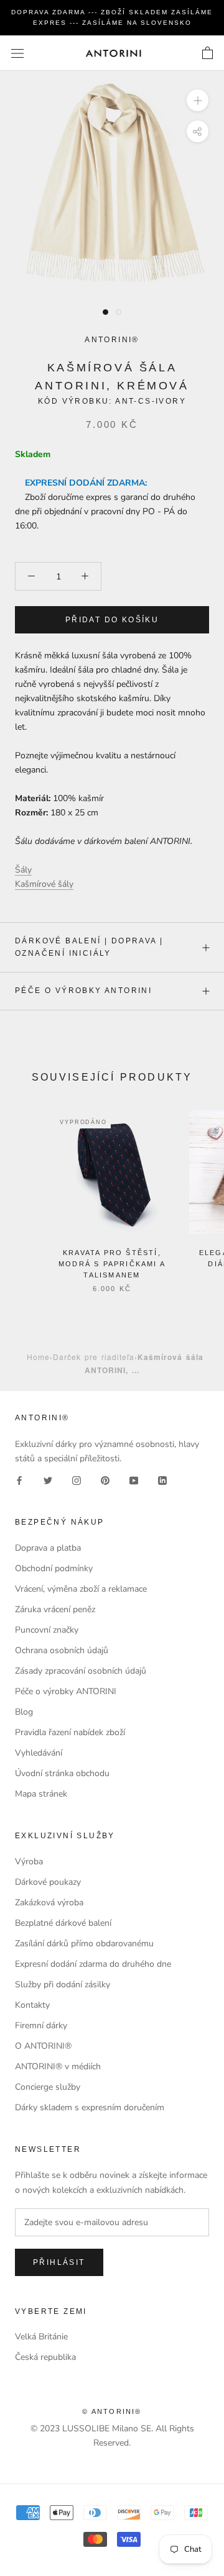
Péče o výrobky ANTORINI (83, 991)
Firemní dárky (41, 2025)
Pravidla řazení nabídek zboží (70, 1732)
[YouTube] (134, 1480)
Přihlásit (59, 2262)
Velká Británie (41, 2337)
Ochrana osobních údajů (62, 1650)
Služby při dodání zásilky (63, 1984)
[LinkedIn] (162, 1480)
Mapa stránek (41, 1794)
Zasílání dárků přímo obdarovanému (84, 1943)
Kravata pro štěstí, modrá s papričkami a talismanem (112, 1264)
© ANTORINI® (112, 2411)
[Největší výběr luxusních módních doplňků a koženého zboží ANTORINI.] (113, 53)
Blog (24, 1712)
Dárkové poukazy (48, 1882)
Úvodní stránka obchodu (62, 1773)
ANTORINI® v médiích (58, 2066)
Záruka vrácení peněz (55, 1609)
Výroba (29, 1862)
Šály (23, 870)
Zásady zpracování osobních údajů (81, 1671)
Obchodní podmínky (54, 1568)
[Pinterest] (105, 1480)
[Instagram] (77, 1480)
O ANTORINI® (43, 2046)
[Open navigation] (17, 53)
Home (38, 1357)
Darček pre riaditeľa (94, 1357)
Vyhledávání (39, 1753)
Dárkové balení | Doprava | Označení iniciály (89, 947)
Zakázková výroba (49, 1903)
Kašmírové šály (44, 884)
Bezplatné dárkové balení (63, 1923)
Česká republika (45, 2357)
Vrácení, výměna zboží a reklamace (81, 1589)
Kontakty (32, 2005)
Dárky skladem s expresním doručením (90, 2107)
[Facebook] (19, 1480)
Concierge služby (48, 2087)
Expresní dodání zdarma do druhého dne (93, 1964)
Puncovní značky (47, 1630)
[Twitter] (48, 1480)
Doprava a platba (48, 1548)
